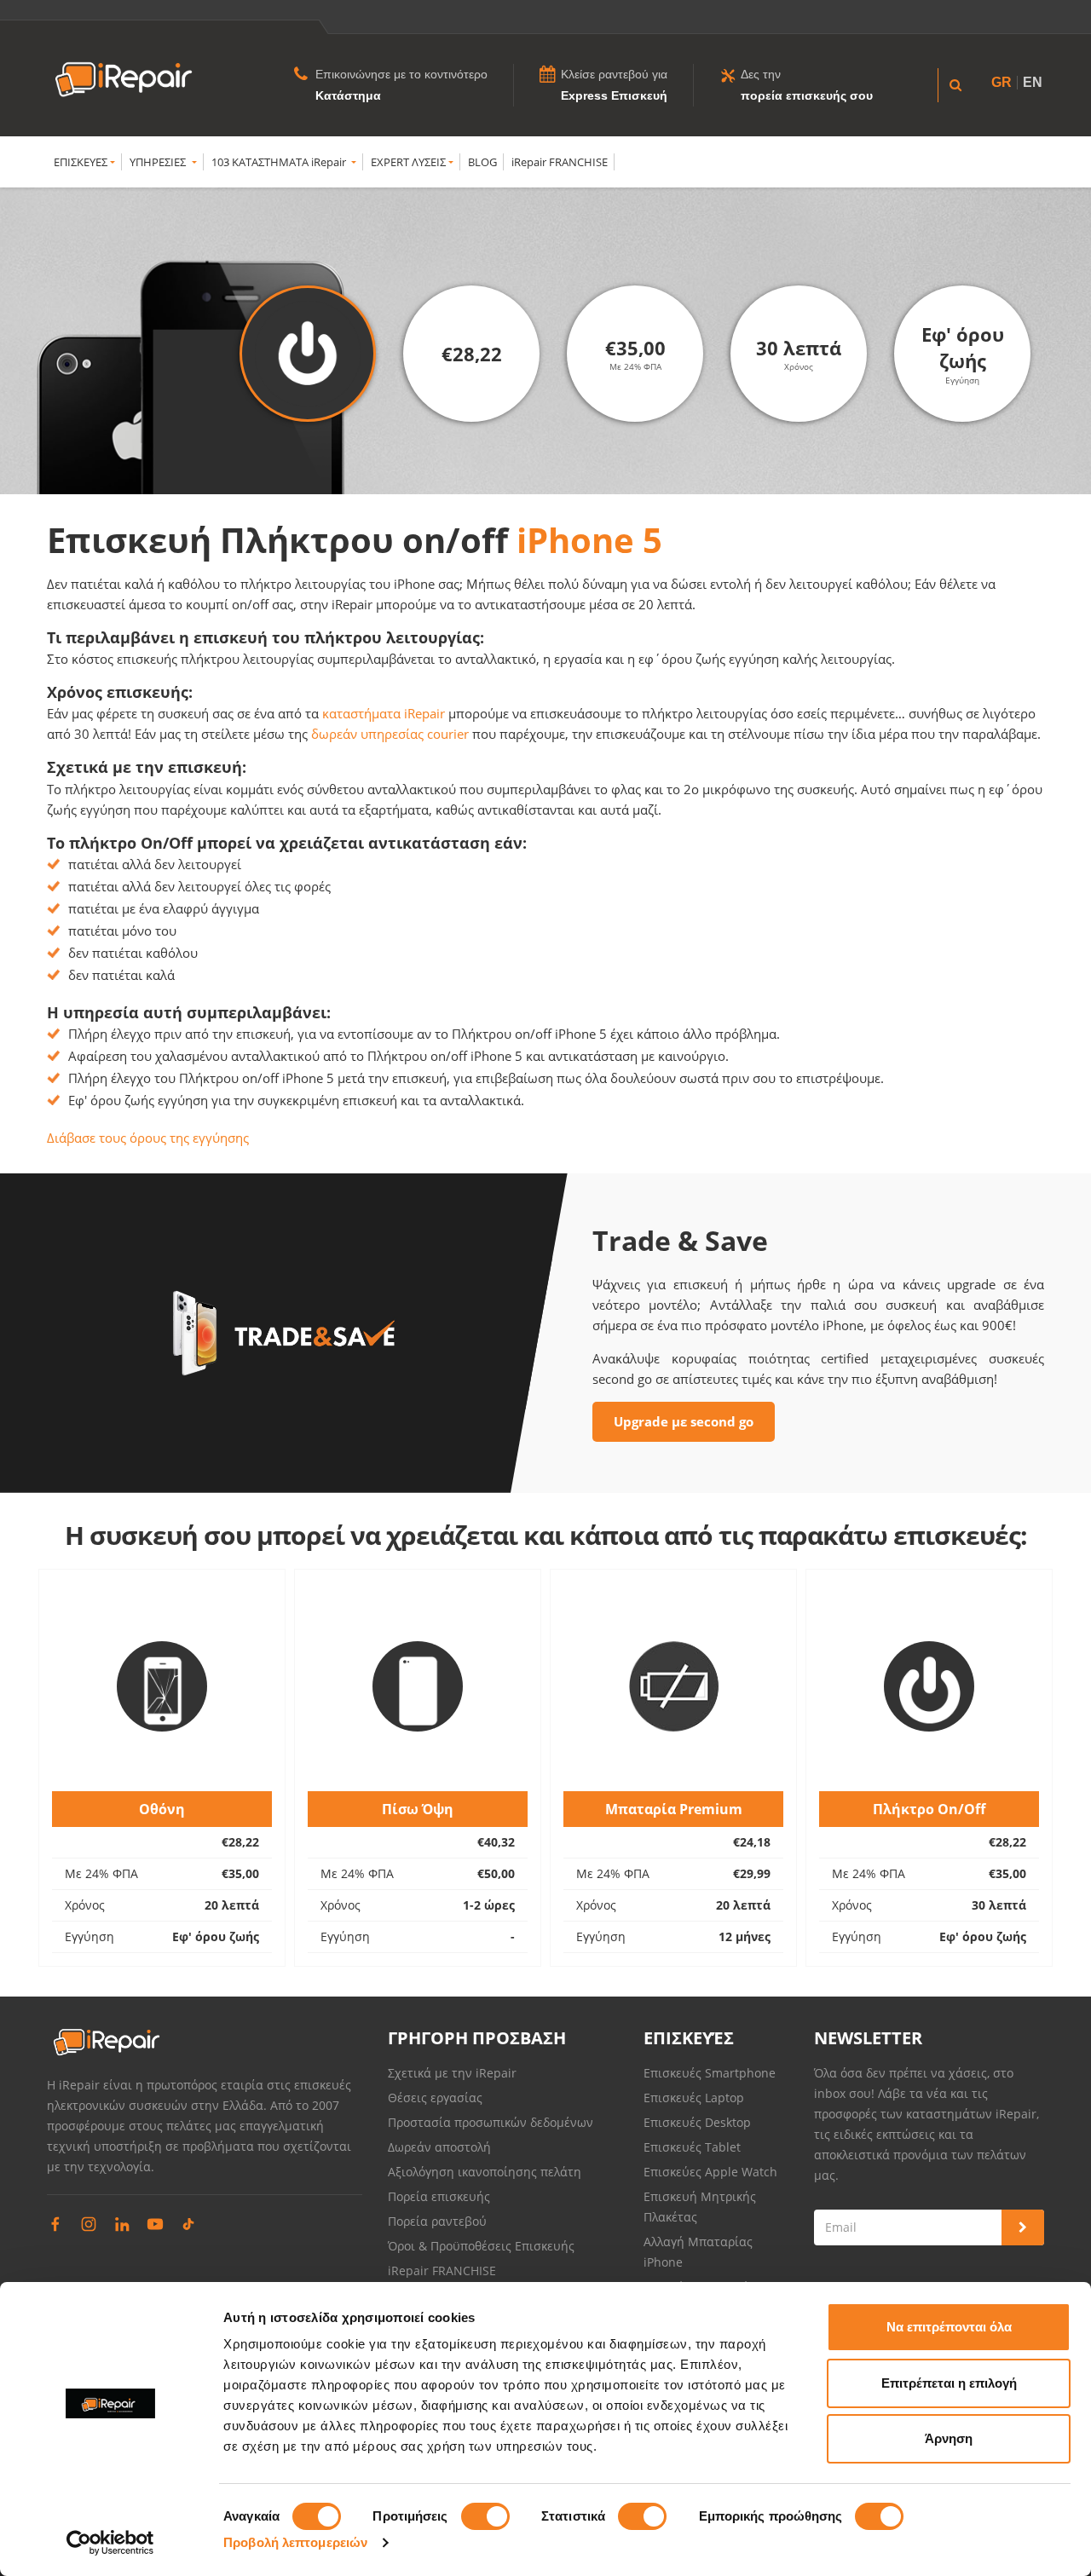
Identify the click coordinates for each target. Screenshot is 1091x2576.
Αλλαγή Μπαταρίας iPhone (698, 2252)
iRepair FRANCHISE (560, 162)
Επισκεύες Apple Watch (710, 2172)
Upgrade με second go (684, 1421)
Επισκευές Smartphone (711, 2073)
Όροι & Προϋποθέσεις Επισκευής (481, 2246)
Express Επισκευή (614, 95)
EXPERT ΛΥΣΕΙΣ (408, 162)
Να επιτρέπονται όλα (949, 2327)
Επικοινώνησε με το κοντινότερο (401, 74)
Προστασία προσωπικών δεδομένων (491, 2122)
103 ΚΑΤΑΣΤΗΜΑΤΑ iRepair (280, 162)
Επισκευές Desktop (697, 2122)
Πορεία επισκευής (439, 2196)
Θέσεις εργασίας (435, 2098)
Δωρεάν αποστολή (439, 2147)
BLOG (482, 162)
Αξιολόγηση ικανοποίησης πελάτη (485, 2172)
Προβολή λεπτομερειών (295, 2542)
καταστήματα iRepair (384, 713)
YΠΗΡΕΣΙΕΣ (159, 162)
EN (1033, 82)
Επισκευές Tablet (694, 2147)
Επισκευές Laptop (694, 2098)
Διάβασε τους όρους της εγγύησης (148, 1138)
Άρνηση (949, 2438)
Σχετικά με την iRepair (452, 2073)
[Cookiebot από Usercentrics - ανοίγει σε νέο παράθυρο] (110, 2543)
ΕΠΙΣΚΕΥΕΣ (81, 162)
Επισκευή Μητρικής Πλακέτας (700, 2207)
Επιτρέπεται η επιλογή (949, 2383)
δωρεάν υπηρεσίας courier (390, 734)
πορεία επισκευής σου (807, 95)
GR (1002, 82)
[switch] (485, 2516)
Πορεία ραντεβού (437, 2221)
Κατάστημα (348, 95)
